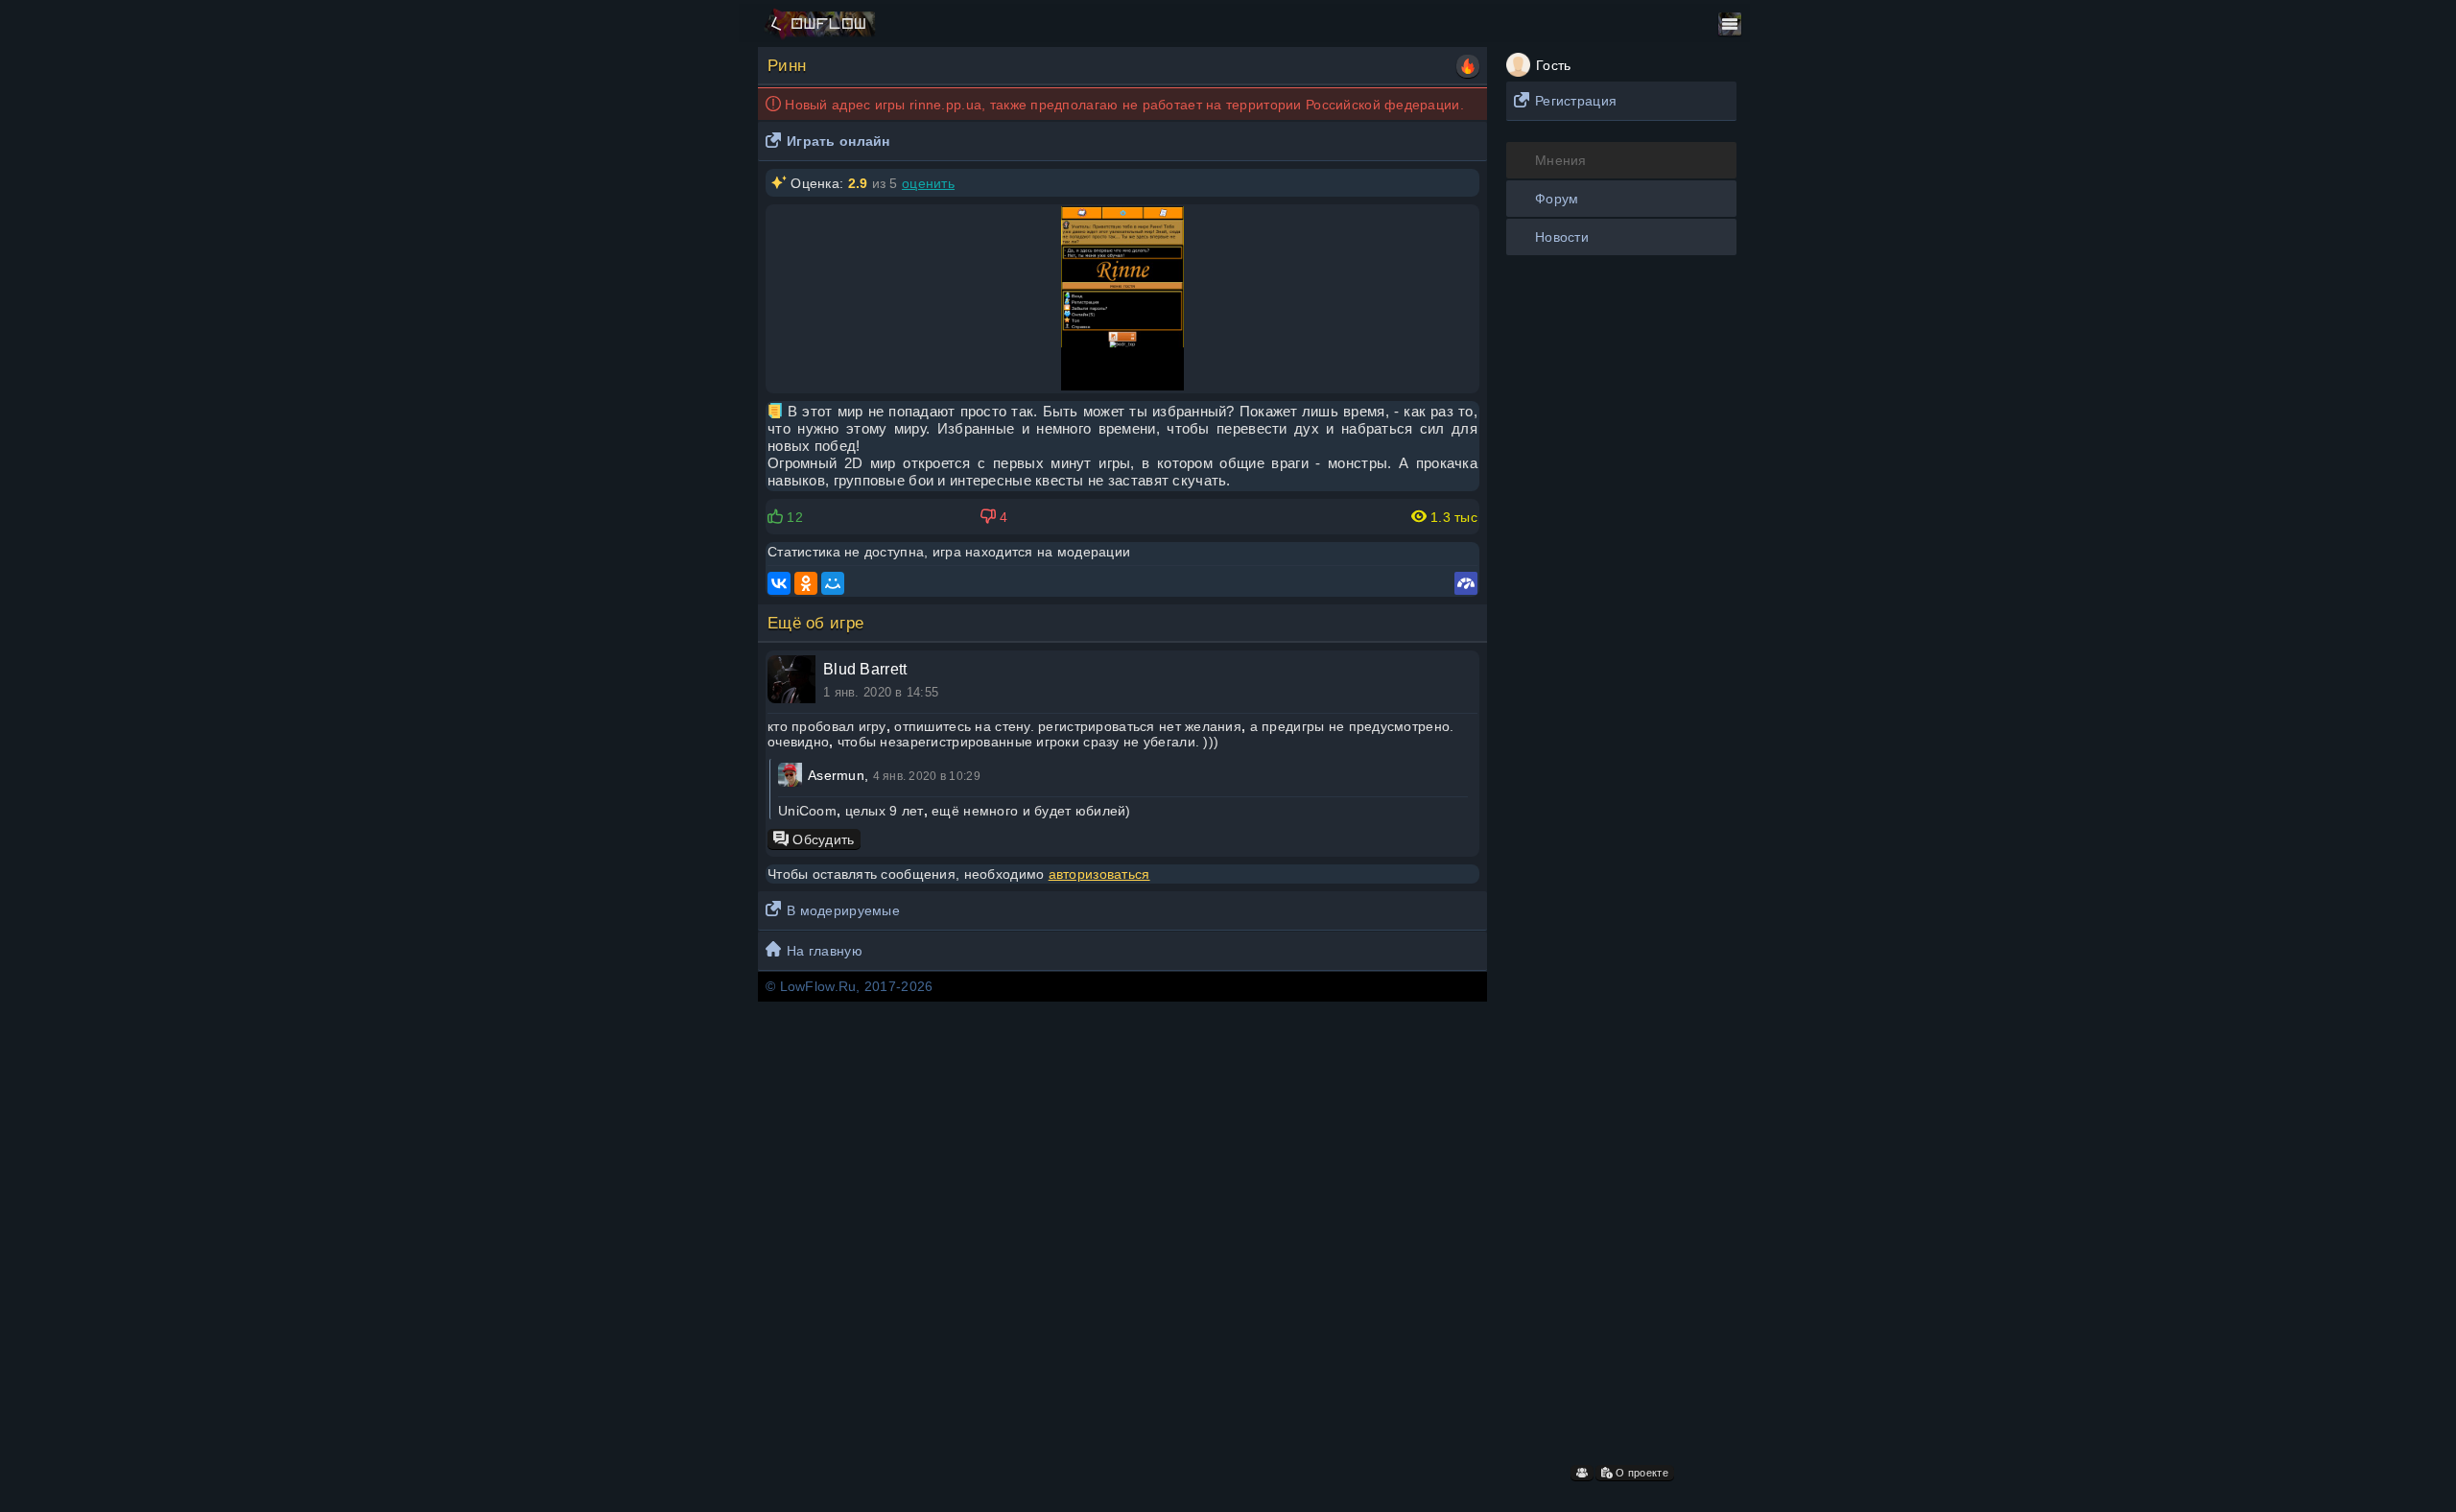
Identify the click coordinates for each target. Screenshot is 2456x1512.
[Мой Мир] (833, 583)
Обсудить (822, 839)
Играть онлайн (838, 141)
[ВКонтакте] (779, 583)
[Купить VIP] (1468, 66)
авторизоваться (1099, 874)
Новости (1562, 237)
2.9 (858, 183)
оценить (928, 183)
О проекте (1641, 1473)
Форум (1557, 199)
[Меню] (1730, 24)
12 (793, 517)
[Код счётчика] (1466, 583)
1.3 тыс (1452, 517)
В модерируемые (843, 910)
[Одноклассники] (806, 583)
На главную (825, 951)
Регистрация (1576, 101)
